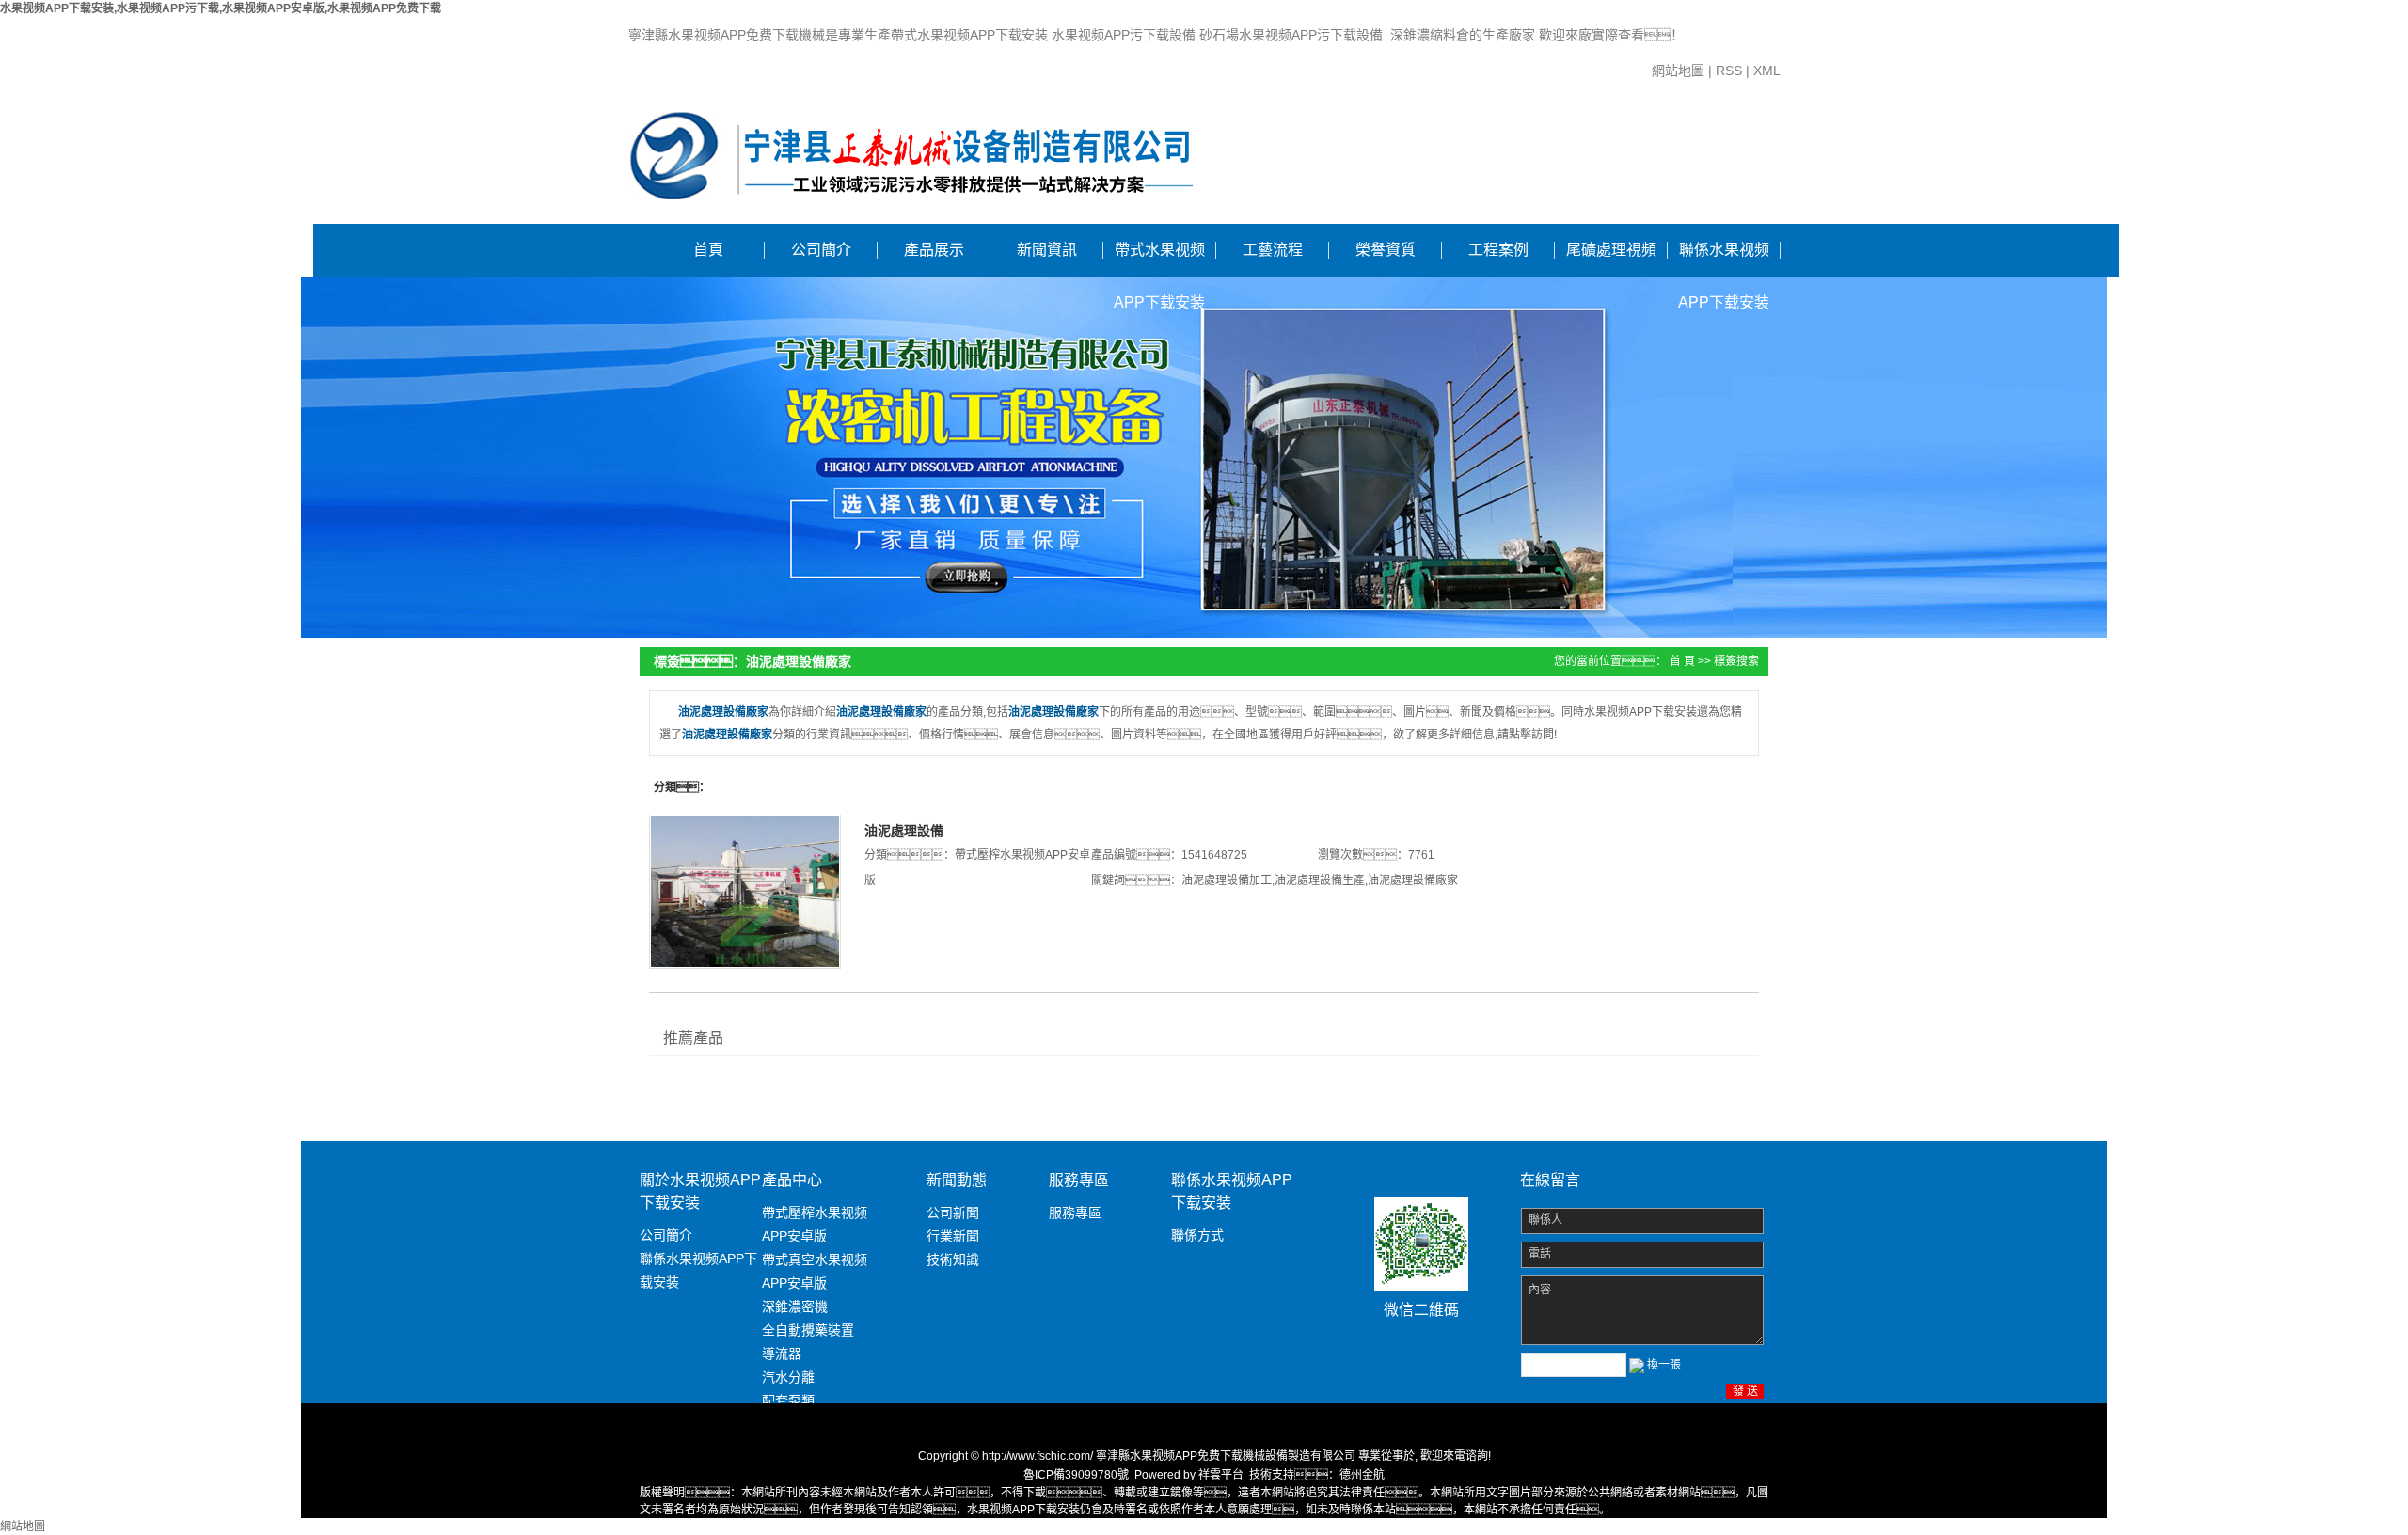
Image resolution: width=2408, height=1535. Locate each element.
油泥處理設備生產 (1320, 880)
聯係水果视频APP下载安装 (1724, 259)
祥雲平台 (1221, 1475)
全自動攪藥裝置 (808, 1330)
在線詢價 (917, 932)
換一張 (1664, 1365)
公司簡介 (821, 250)
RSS (1729, 71)
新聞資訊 (1047, 250)
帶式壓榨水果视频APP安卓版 (815, 1224)
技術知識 (953, 1259)
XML (1767, 71)
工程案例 (1498, 250)
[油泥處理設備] (745, 892)
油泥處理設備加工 (1227, 880)
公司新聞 (953, 1212)
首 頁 (1682, 661)
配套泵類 (788, 1400)
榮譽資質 (1386, 250)
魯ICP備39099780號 (1076, 1475)
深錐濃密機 (795, 1306)
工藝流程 (1273, 250)
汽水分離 (788, 1377)
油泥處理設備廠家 (1413, 880)
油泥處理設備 (904, 831)
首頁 (708, 250)
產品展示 (934, 250)
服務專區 (1075, 1212)
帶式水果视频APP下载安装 (1159, 259)
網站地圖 (1678, 71)
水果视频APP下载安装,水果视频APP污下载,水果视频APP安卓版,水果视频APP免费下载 (221, 8)
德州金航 (1362, 1475)
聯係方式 (1197, 1235)
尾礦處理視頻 (1611, 250)
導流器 (782, 1353)
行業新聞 (953, 1236)
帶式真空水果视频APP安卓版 (815, 1271)
